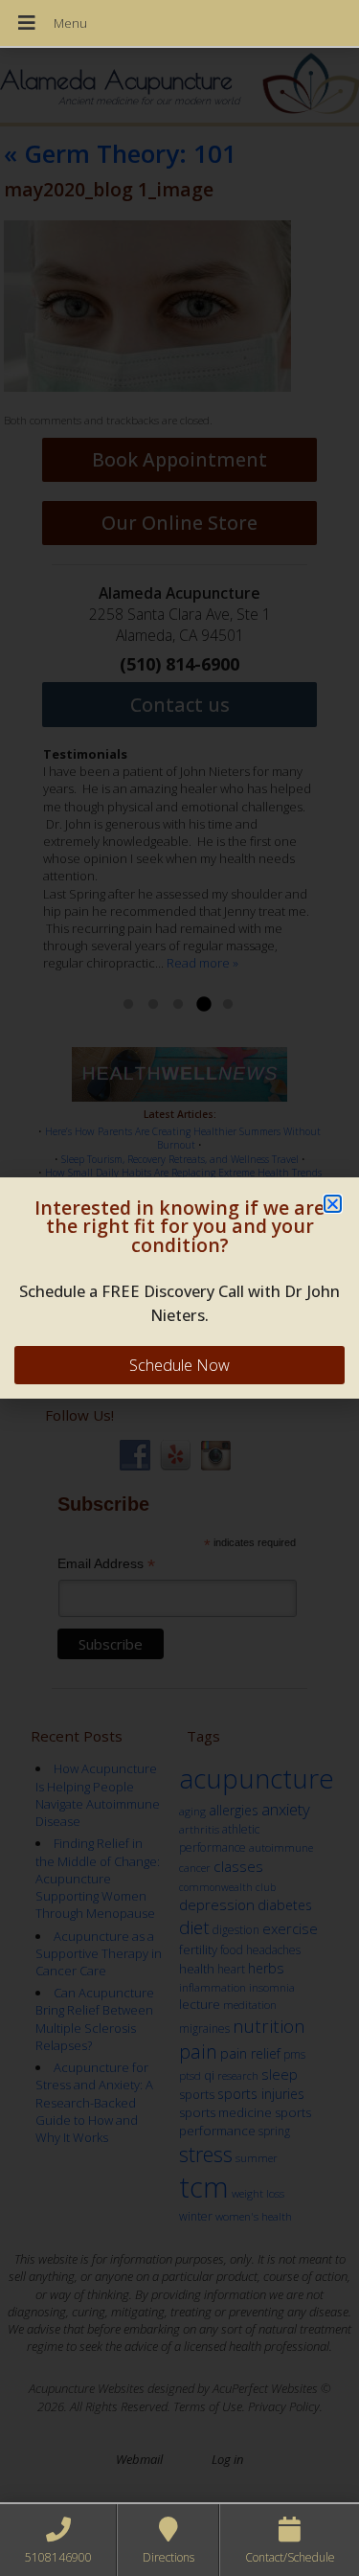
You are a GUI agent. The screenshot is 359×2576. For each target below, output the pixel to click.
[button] (333, 1204)
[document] (179, 1288)
